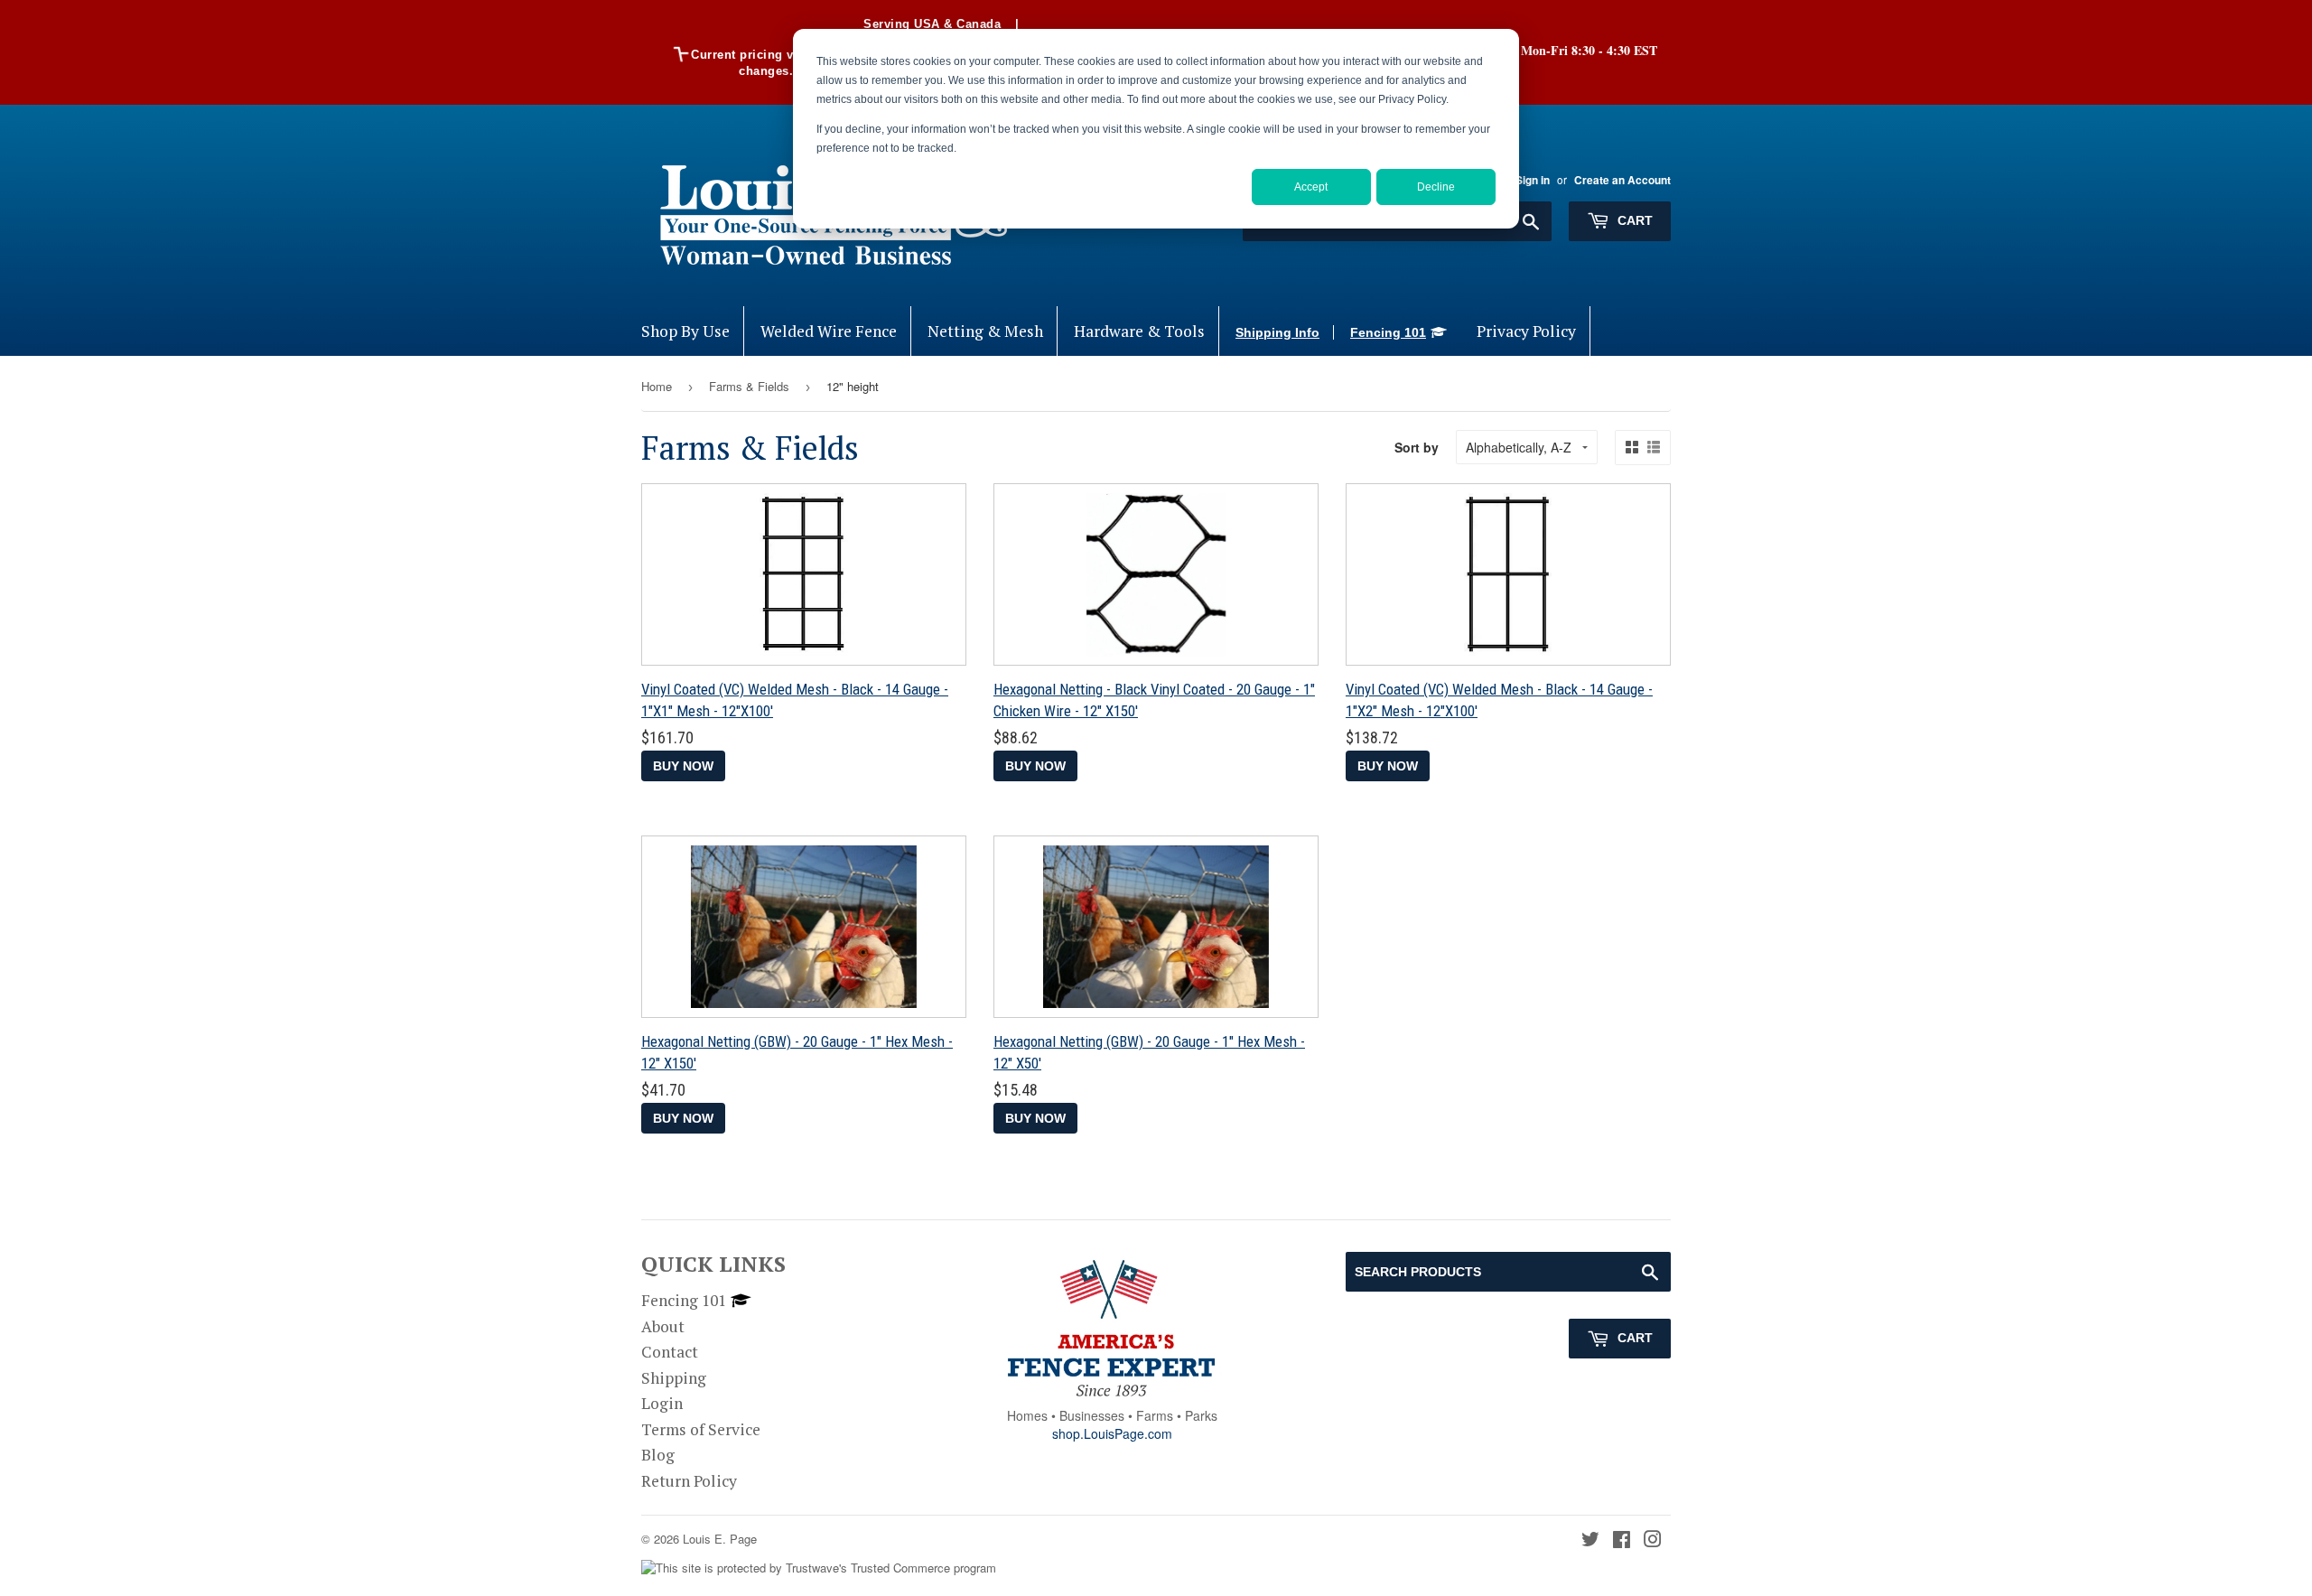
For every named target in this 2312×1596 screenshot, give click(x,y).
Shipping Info (1277, 332)
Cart (1633, 220)
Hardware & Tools (1139, 331)
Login (662, 1403)
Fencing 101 (1388, 332)
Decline (1436, 187)
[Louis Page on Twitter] (1590, 1540)
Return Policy (689, 1481)
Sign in (1533, 180)
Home (657, 386)
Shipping (674, 1378)
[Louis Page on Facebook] (1622, 1540)
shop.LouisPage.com (1112, 1433)
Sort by (1417, 447)
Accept (1311, 187)
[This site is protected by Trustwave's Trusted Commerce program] (819, 1568)
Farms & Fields (749, 386)
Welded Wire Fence (829, 331)
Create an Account (1622, 180)
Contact (670, 1352)
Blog (658, 1455)
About (663, 1326)
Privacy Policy (1526, 331)
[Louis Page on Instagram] (1653, 1540)
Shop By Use (685, 331)
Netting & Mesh (985, 331)
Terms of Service (701, 1429)
